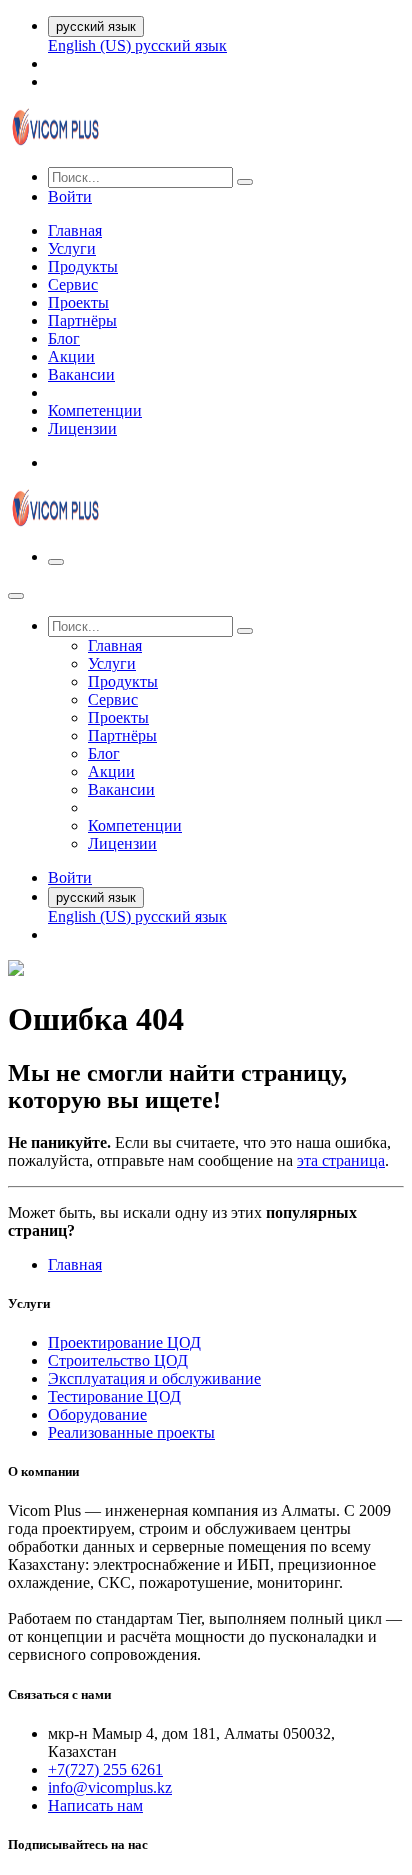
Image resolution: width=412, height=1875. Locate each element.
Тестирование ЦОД (114, 1396)
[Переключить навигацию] (56, 562)
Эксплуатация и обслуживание (154, 1378)
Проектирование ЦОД (124, 1342)
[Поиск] (245, 182)
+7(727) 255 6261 (105, 1769)
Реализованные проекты (131, 1432)
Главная (75, 1264)
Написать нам (95, 1805)
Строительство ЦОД (118, 1360)
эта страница (341, 1160)
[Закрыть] (16, 596)
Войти (70, 196)
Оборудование (97, 1414)
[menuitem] (91, 45)
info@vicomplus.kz (110, 1787)
